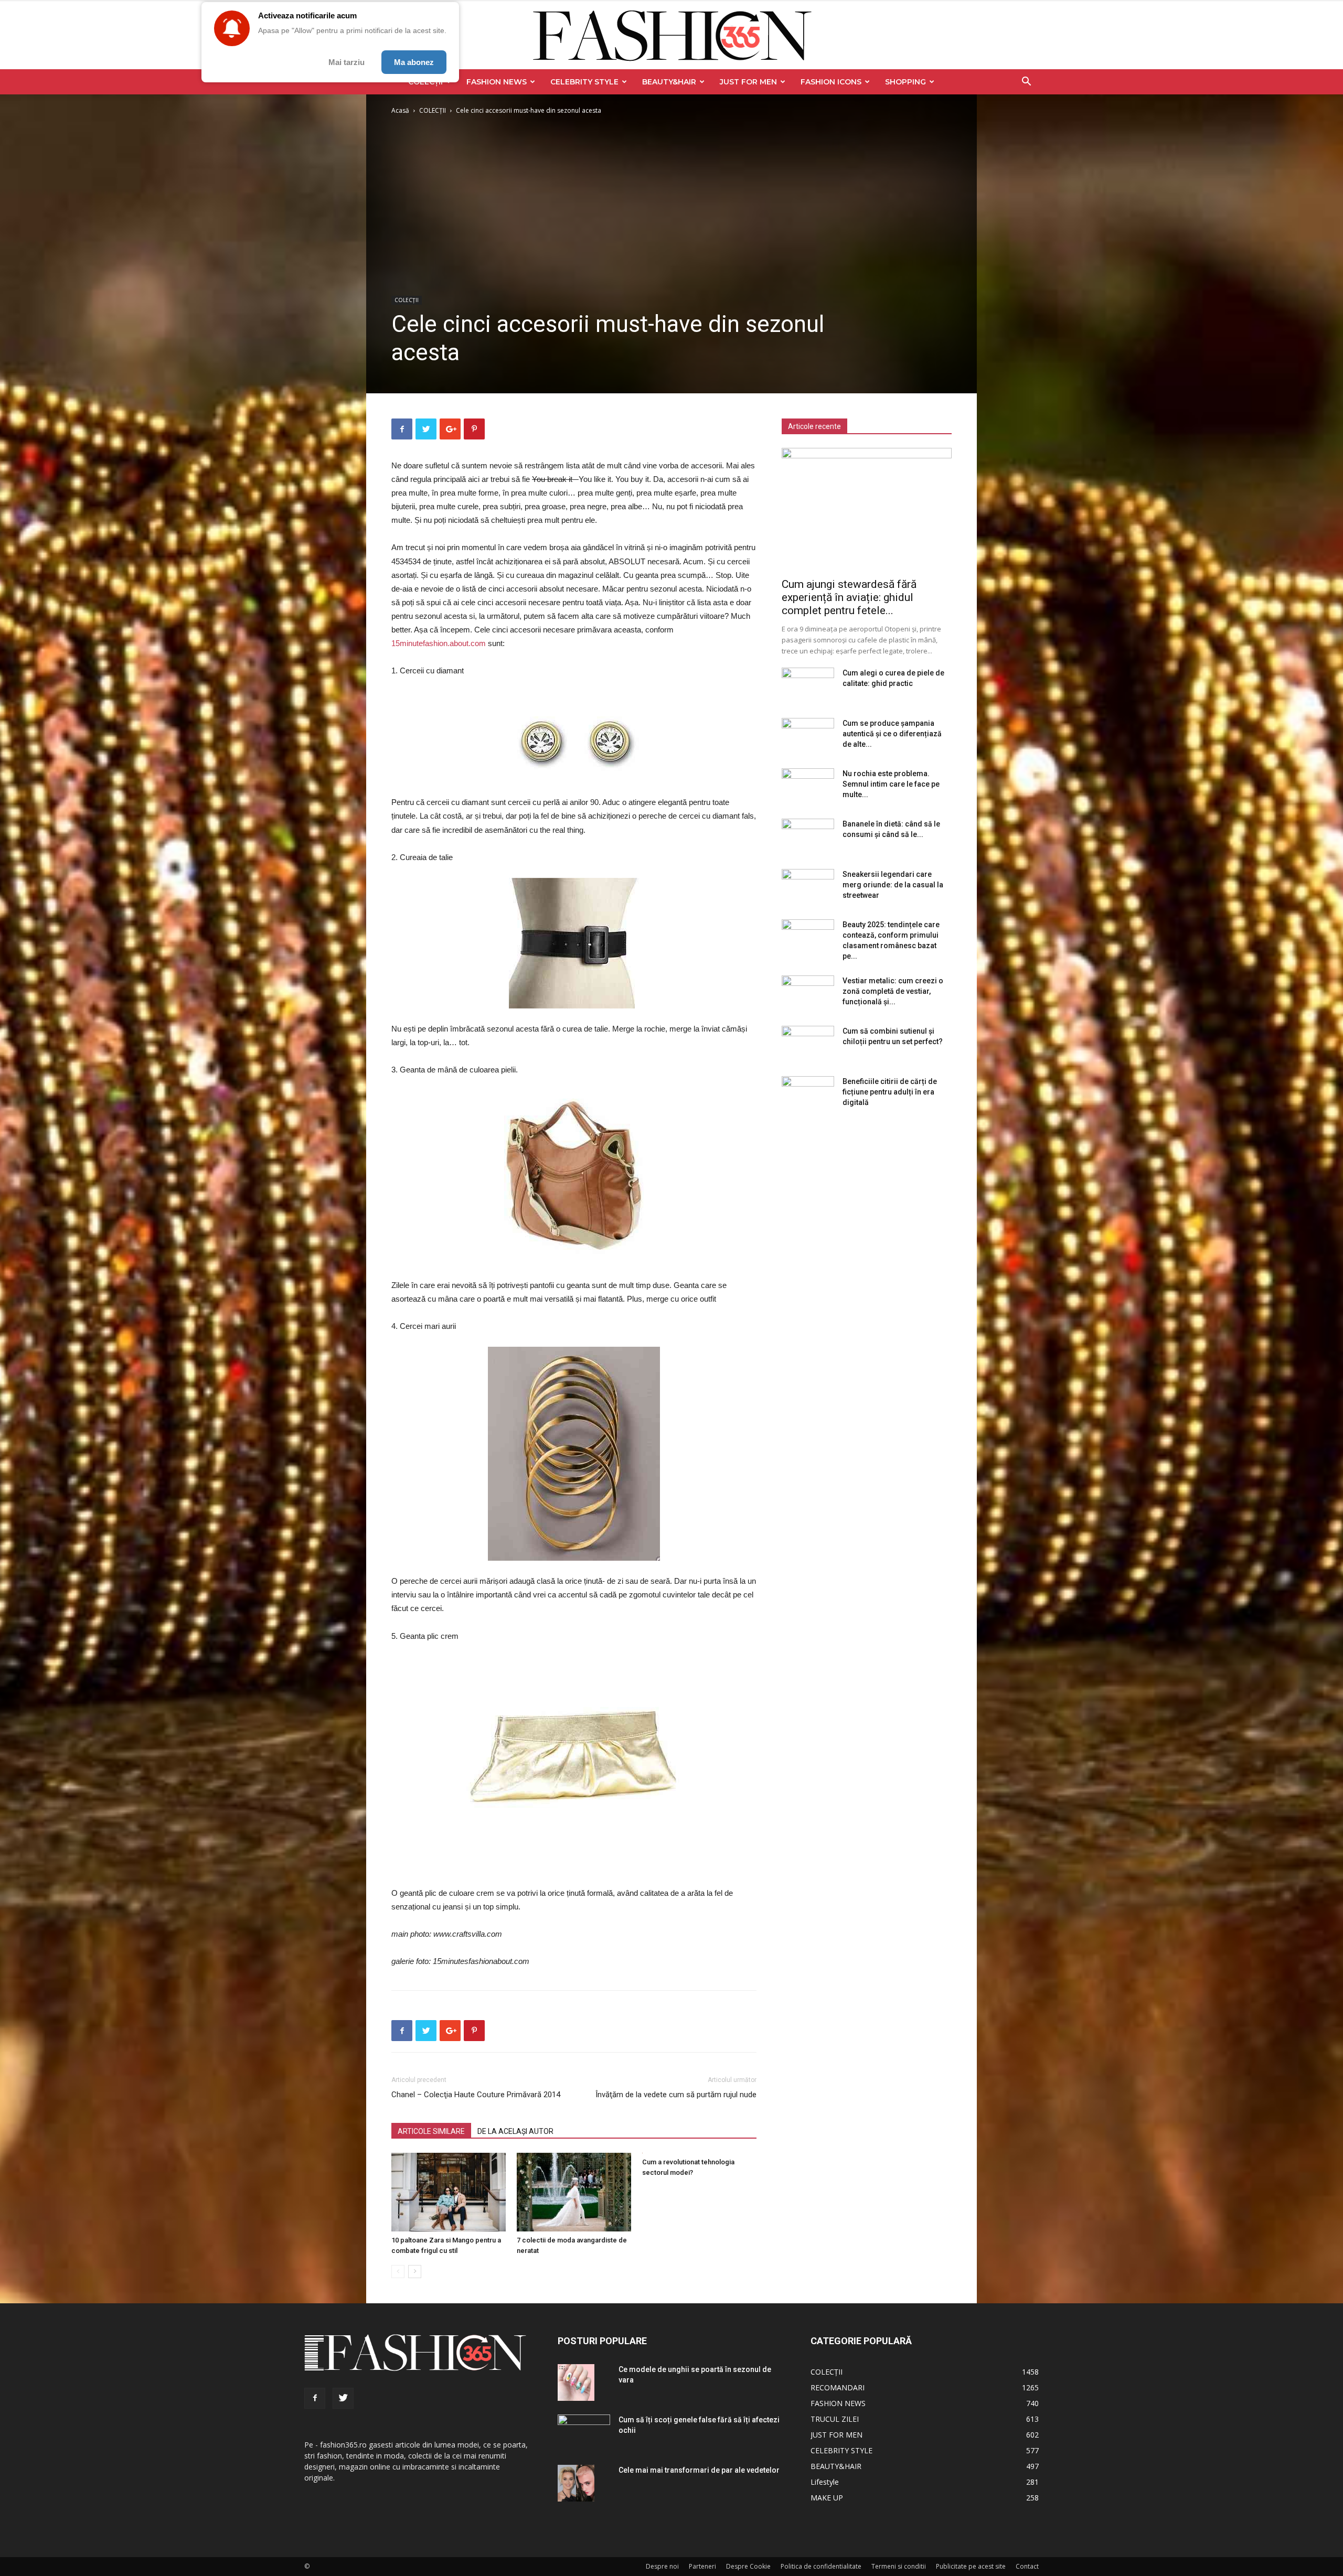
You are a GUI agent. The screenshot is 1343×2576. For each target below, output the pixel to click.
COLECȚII (433, 110)
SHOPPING (905, 82)
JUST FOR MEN (748, 82)
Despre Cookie (748, 2566)
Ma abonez (414, 62)
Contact (1027, 2566)
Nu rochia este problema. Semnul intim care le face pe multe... (891, 784)
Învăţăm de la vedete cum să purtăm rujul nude (676, 2095)
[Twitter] (343, 2398)
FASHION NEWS (497, 82)
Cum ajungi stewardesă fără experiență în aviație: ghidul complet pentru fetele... (849, 597)
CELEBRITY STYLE (584, 82)
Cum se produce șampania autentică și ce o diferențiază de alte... (892, 734)
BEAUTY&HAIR (669, 82)
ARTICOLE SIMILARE (431, 2131)
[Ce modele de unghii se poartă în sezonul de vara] (576, 2382)
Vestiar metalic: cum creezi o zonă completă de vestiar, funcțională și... (893, 991)
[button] (1026, 83)
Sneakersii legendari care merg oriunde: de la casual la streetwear (893, 885)
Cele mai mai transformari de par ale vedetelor (699, 2470)
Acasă (400, 110)
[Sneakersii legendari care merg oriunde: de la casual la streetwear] (808, 887)
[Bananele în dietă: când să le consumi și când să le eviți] (808, 837)
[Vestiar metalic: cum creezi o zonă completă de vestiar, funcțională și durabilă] (808, 994)
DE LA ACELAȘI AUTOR (515, 2131)
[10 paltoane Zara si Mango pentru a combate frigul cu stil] (449, 2192)
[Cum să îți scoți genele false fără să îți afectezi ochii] (584, 2429)
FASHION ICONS (831, 82)
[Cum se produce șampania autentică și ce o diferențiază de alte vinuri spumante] (808, 736)
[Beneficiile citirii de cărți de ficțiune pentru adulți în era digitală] (808, 1094)
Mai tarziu (347, 62)
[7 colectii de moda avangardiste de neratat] (574, 2192)
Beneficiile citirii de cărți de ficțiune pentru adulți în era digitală (890, 1092)
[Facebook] (315, 2398)
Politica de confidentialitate (821, 2566)
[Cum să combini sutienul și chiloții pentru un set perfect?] (808, 1044)
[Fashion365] (671, 36)
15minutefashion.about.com (440, 643)
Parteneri (702, 2566)
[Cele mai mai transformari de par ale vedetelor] (576, 2483)
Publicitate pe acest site (971, 2566)
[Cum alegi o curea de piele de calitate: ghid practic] (808, 686)
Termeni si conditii (899, 2566)
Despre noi (662, 2566)
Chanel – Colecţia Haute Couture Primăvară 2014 (476, 2095)
